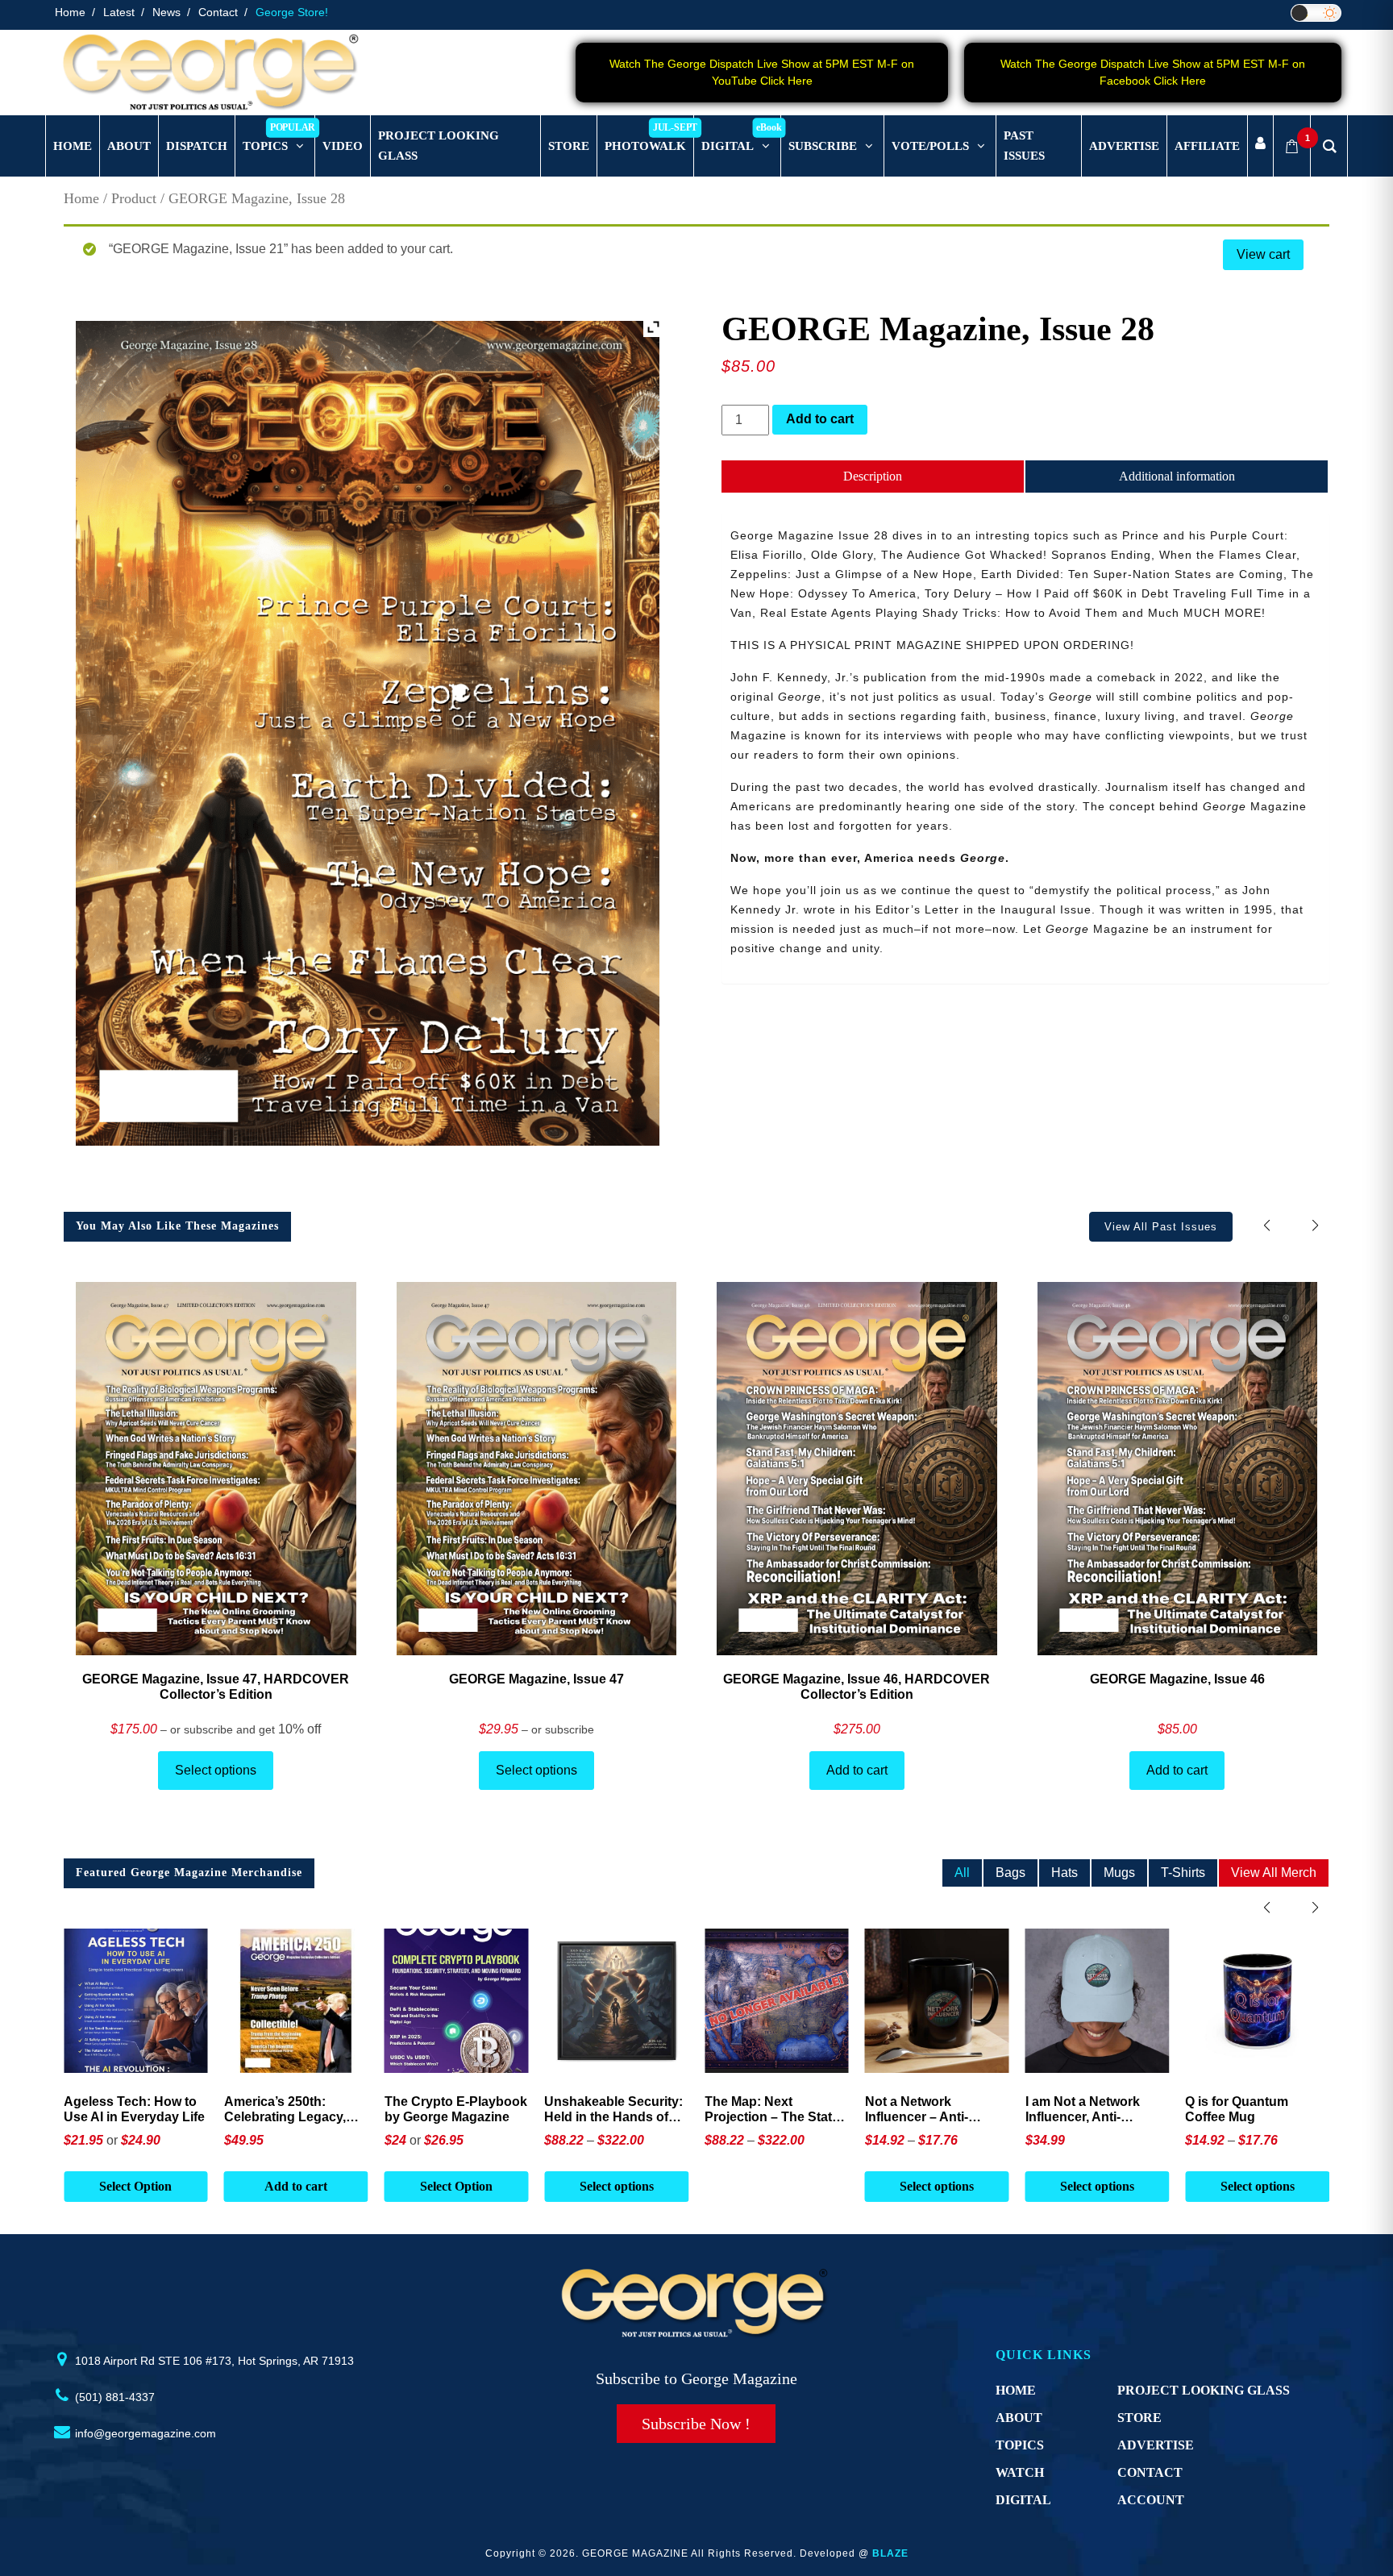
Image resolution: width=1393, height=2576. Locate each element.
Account (1151, 2500)
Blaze (890, 2553)
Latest (119, 12)
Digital (1023, 2500)
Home (70, 12)
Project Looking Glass (1204, 2390)
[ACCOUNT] (1260, 146)
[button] (1315, 1226)
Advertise (1156, 2445)
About (1019, 2418)
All (962, 1873)
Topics (1020, 2445)
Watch (1020, 2472)
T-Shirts (1183, 1873)
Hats (1065, 1873)
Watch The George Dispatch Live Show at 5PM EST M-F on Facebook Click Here (1153, 72)
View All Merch (1274, 1873)
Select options (216, 1770)
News (166, 12)
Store (1139, 2418)
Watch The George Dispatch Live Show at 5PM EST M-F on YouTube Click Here (762, 72)
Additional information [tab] (1177, 476)
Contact (218, 12)
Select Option (296, 2186)
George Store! (292, 12)
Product (134, 198)
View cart (1263, 254)
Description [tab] (873, 476)
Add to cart (820, 419)
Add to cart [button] (135, 2186)
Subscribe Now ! (696, 2424)
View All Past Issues (1161, 1227)
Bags (1010, 1873)
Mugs (1119, 1873)
